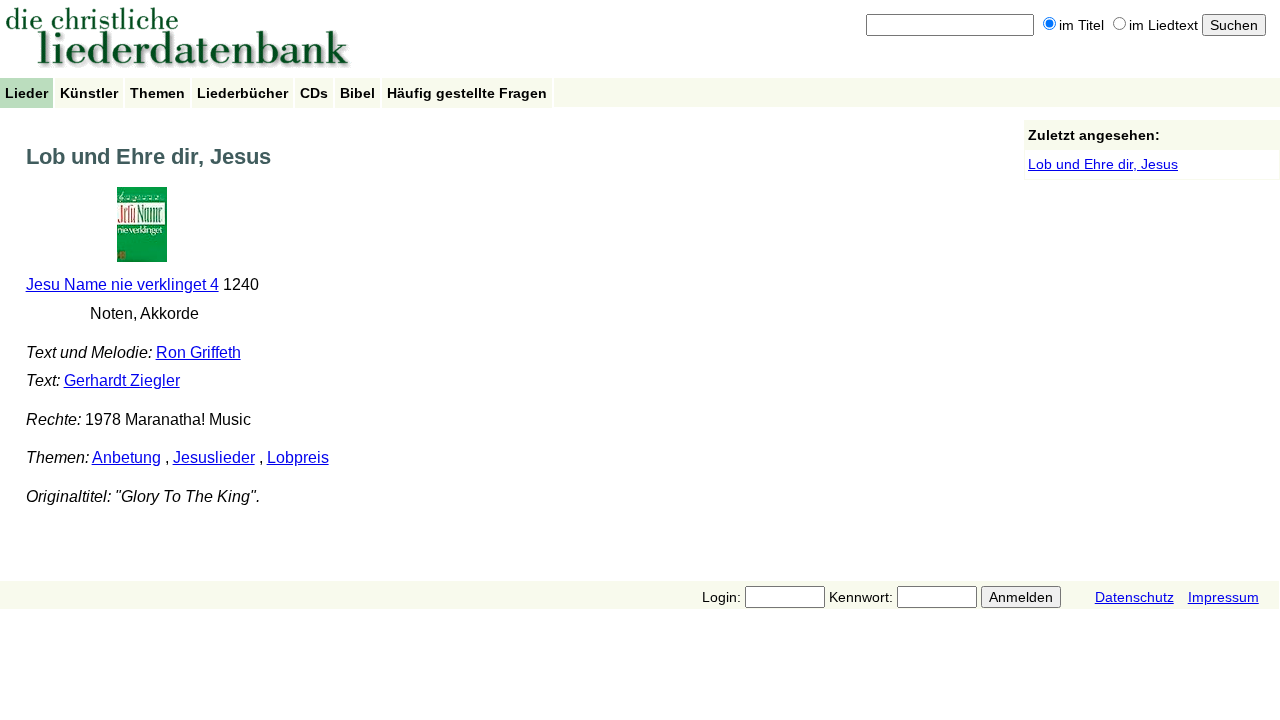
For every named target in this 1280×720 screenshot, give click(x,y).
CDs (314, 93)
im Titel (1081, 25)
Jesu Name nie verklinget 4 (122, 284)
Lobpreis (298, 457)
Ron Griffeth (198, 352)
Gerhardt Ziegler (122, 380)
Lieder (26, 93)
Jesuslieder (214, 457)
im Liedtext (1163, 25)
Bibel (357, 93)
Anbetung (126, 457)
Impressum (1223, 597)
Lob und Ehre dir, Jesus (1103, 164)
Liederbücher (242, 93)
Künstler (89, 93)
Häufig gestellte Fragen (467, 93)
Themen (157, 93)
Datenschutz (1134, 597)
